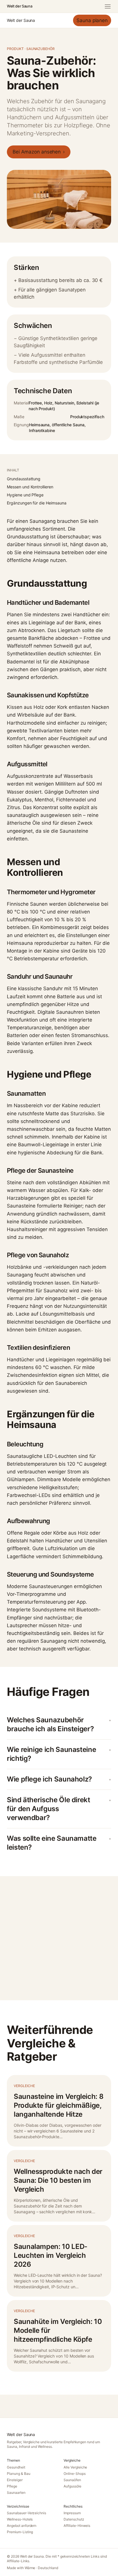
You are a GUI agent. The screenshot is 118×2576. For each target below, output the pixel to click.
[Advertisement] (59, 1938)
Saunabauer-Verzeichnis (26, 2513)
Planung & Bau (19, 2474)
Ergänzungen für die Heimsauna (37, 503)
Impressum (72, 2513)
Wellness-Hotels (20, 2519)
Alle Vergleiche (75, 2467)
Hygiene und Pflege (25, 495)
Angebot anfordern (22, 2526)
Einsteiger (15, 2480)
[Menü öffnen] (108, 6)
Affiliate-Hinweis (77, 2526)
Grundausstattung (24, 479)
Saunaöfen (72, 2480)
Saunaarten (16, 2492)
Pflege (12, 2486)
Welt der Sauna (19, 6)
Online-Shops (75, 2474)
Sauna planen (92, 20)
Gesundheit (16, 2467)
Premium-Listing (20, 2532)
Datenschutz (74, 2519)
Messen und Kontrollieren (30, 487)
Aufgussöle (72, 2486)
